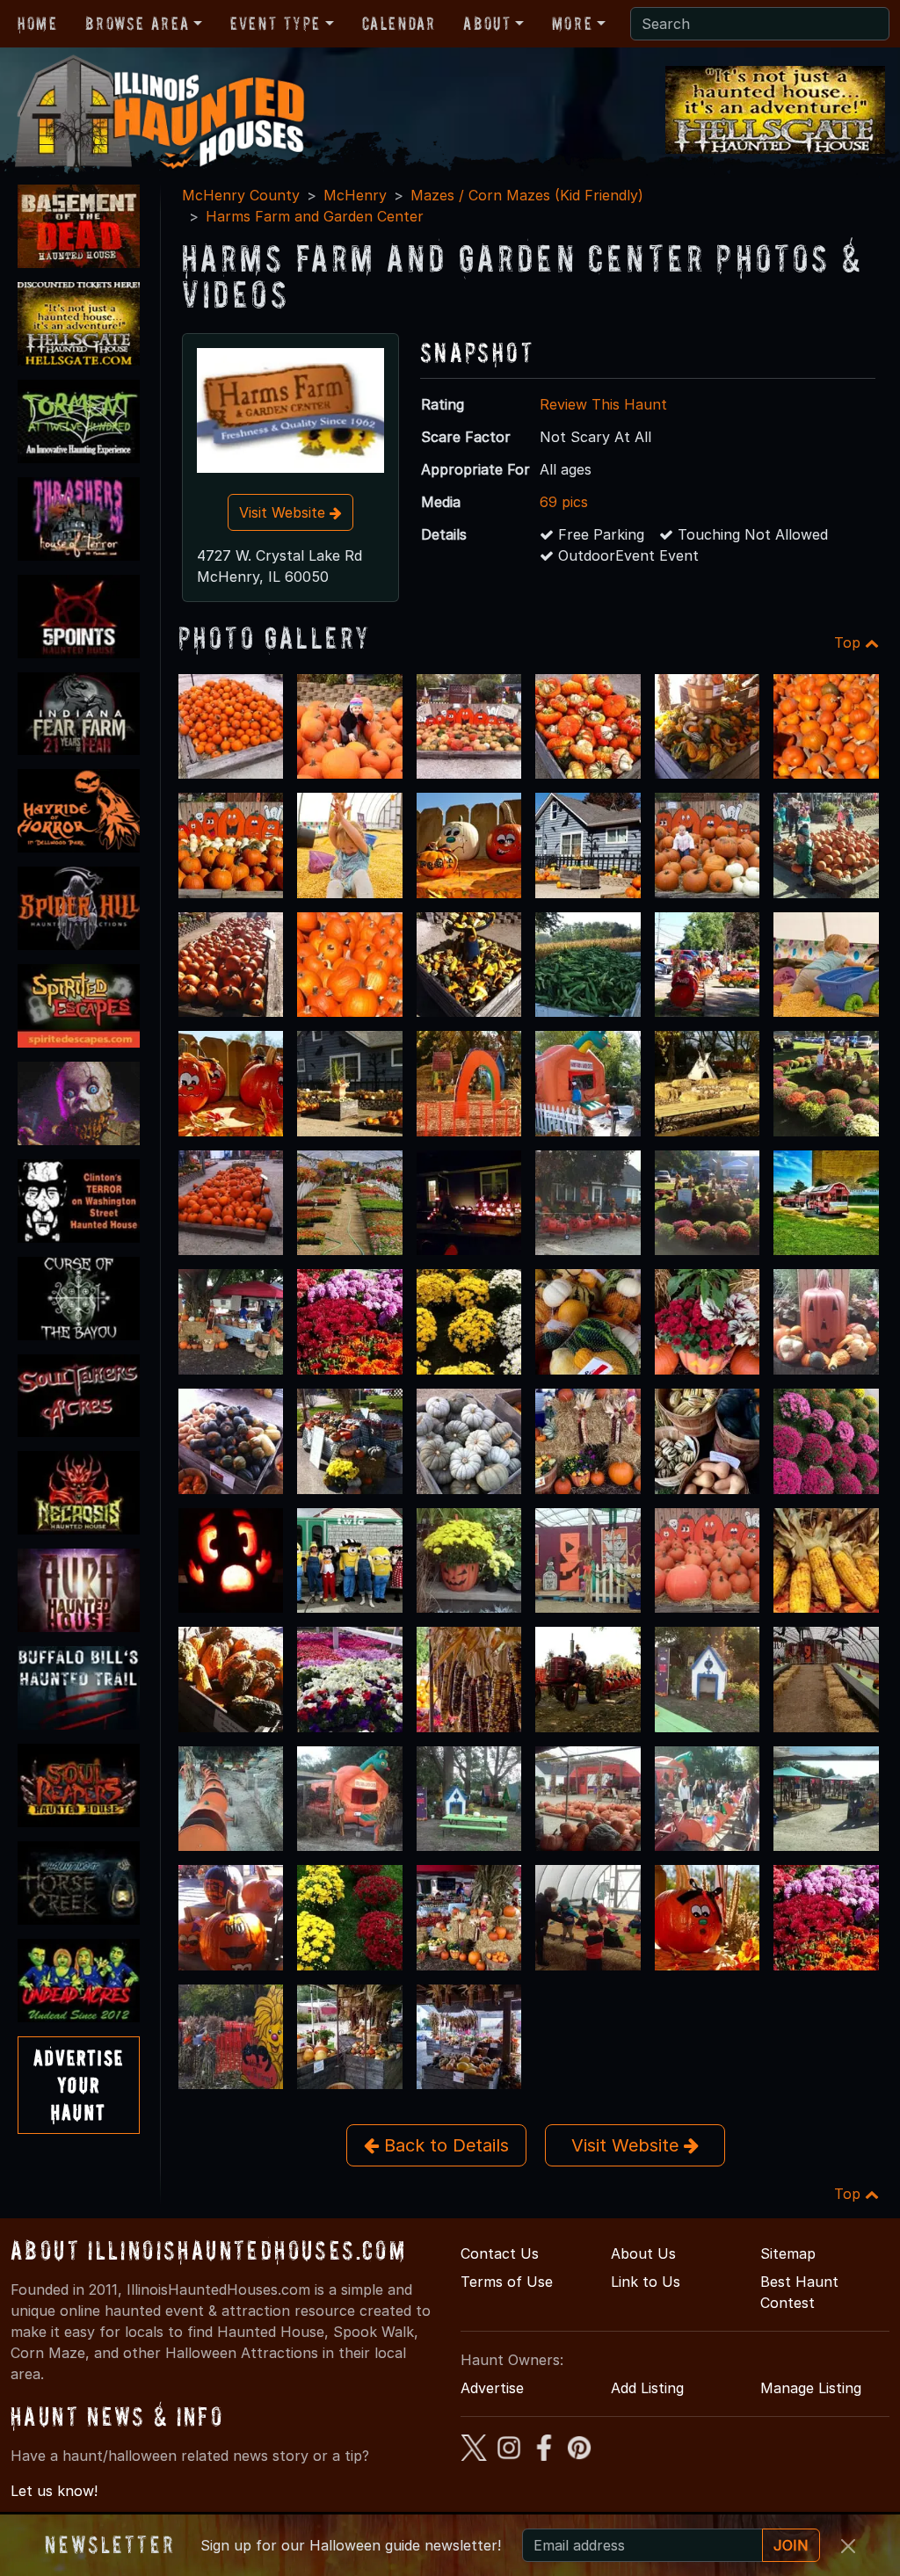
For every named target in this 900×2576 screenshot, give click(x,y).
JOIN (791, 2545)
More (572, 24)
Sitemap (788, 2253)
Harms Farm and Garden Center (315, 216)
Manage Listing (811, 2388)
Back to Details (444, 2145)
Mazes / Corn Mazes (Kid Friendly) (527, 195)
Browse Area (137, 24)
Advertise (492, 2388)
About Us (643, 2253)
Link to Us (646, 2282)
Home (37, 24)
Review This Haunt (603, 404)
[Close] (848, 2546)
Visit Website (284, 512)
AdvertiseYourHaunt (79, 2085)
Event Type (276, 24)
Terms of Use (507, 2282)
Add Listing (647, 2388)
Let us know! (54, 2491)
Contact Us (500, 2253)
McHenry (355, 195)
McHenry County (241, 195)
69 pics (564, 502)
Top (849, 642)
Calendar (399, 24)
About (487, 24)
